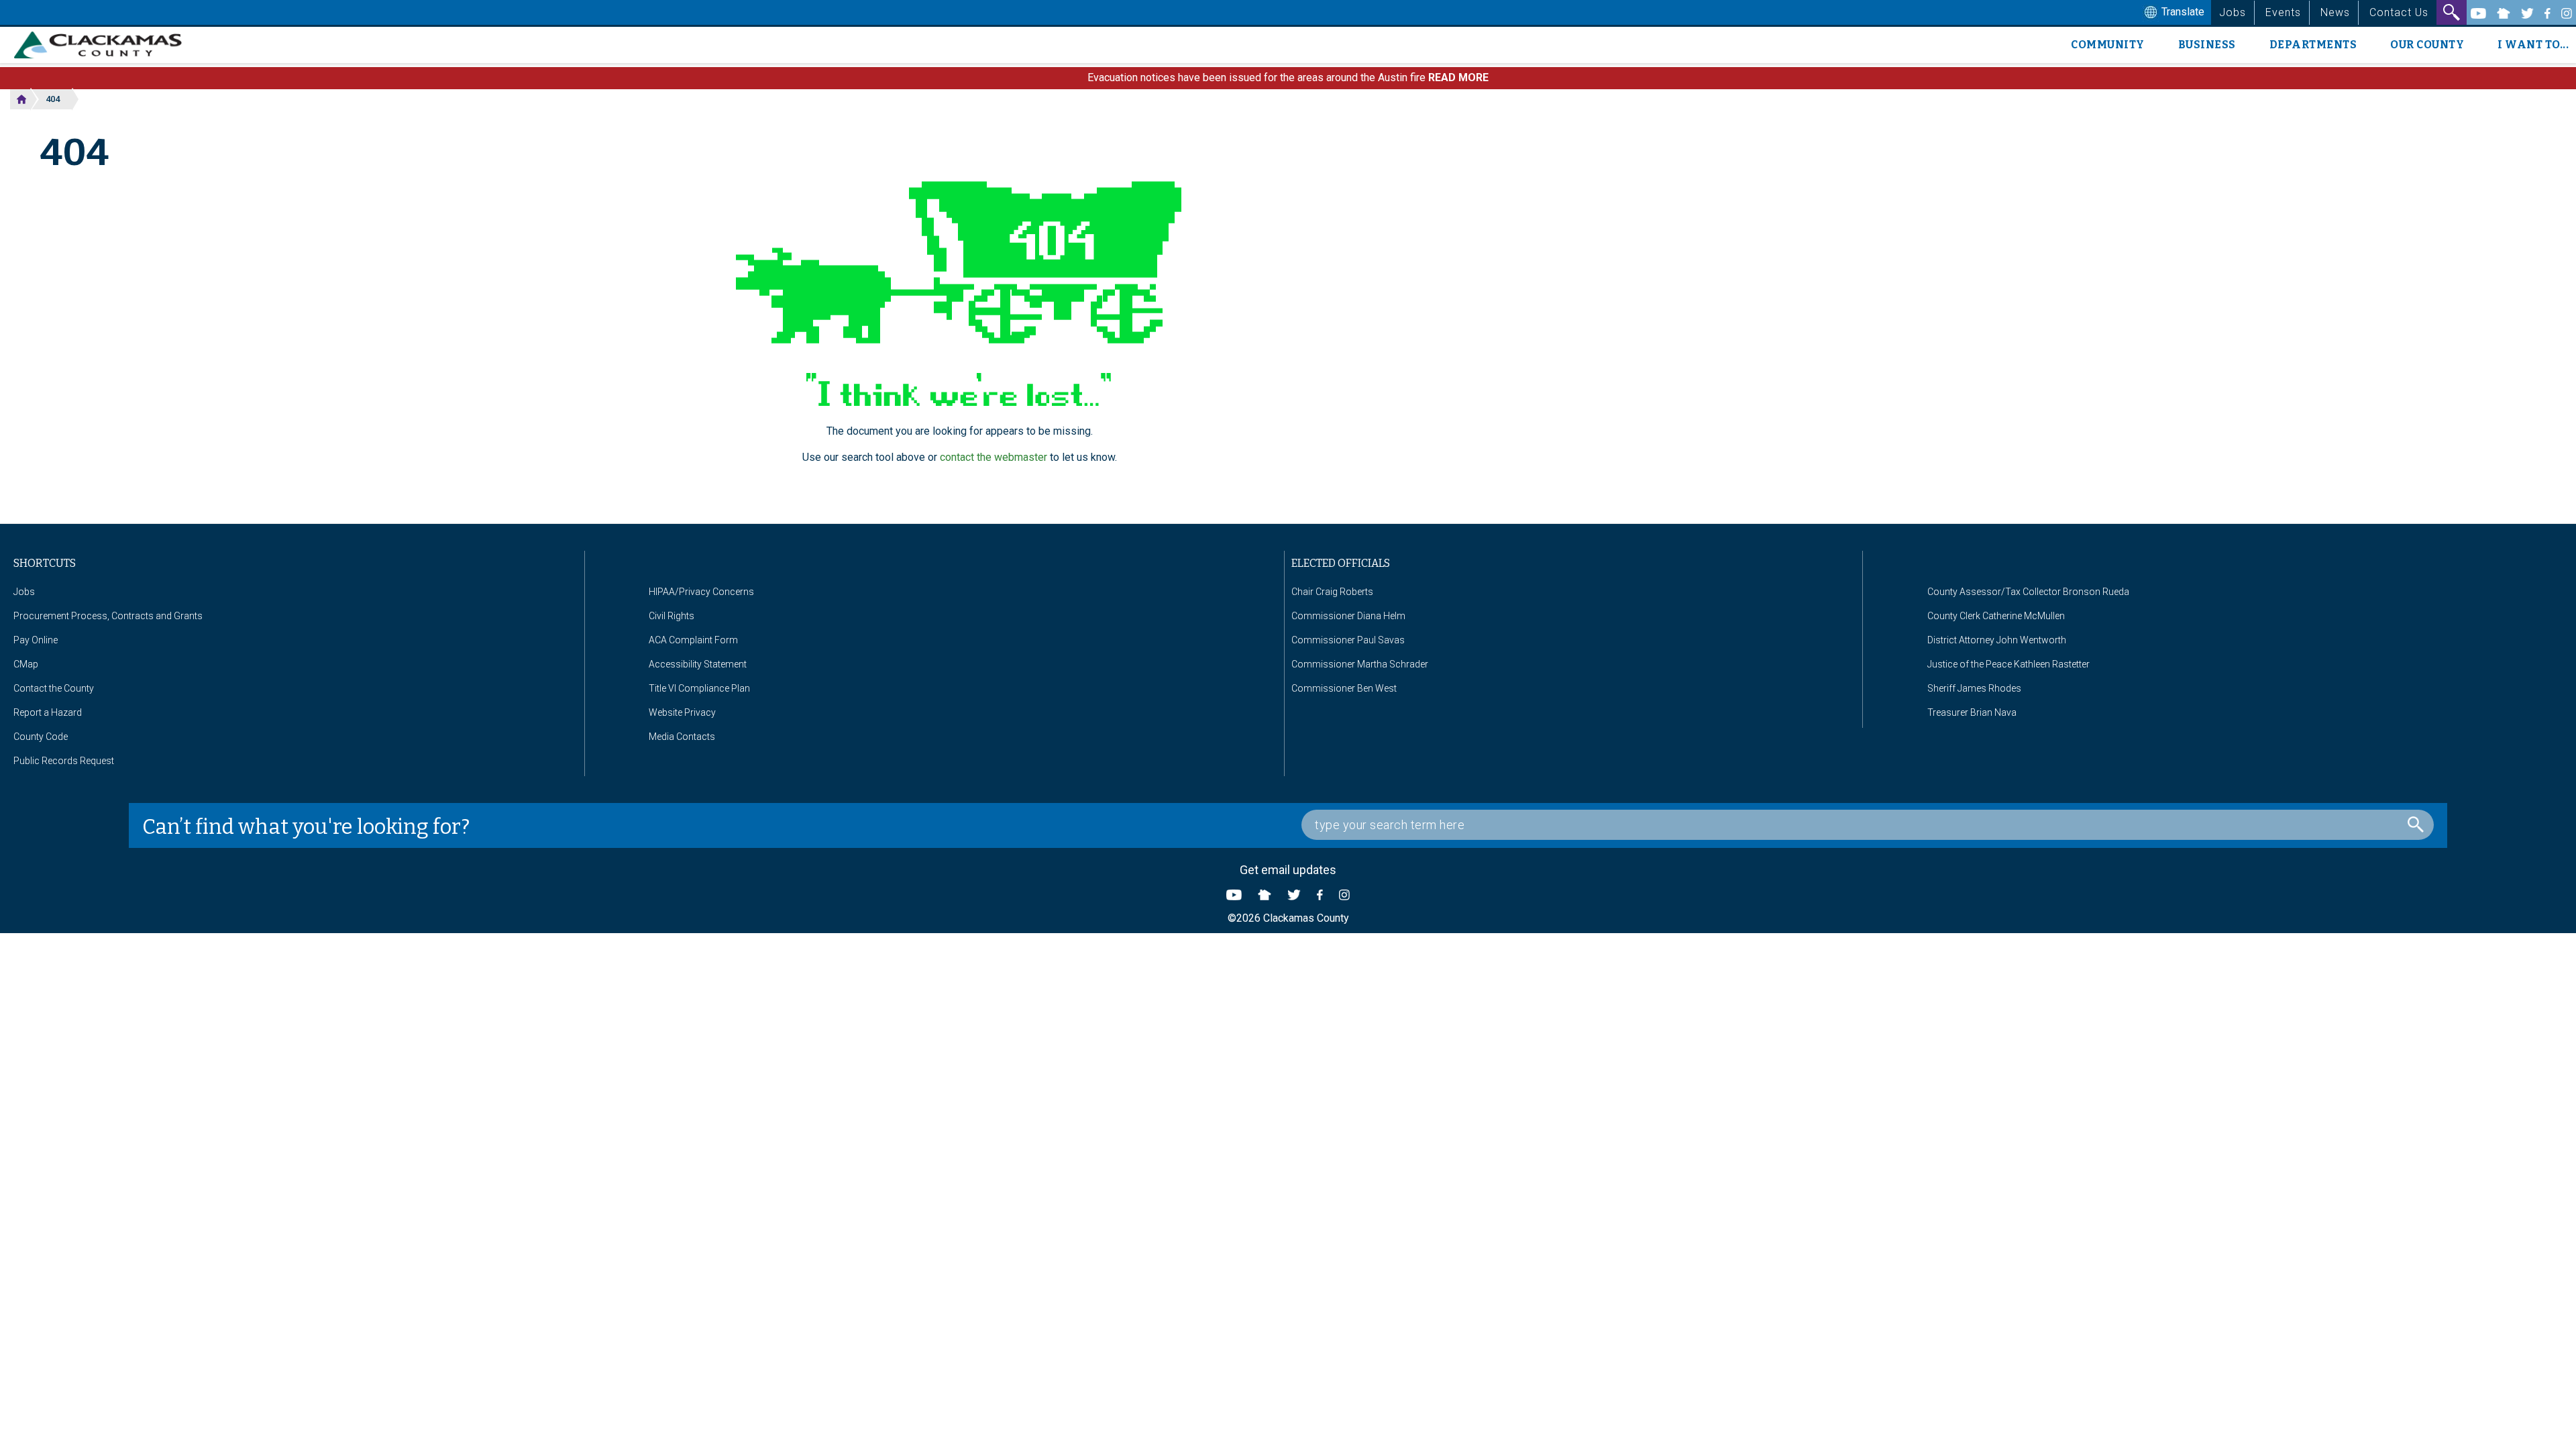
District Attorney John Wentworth (1997, 640)
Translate (2182, 12)
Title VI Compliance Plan (699, 688)
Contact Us (2399, 12)
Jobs (2233, 12)
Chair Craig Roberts (1332, 592)
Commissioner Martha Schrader (1360, 664)
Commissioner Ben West (1344, 688)
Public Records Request (64, 761)
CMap (26, 664)
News (2335, 12)
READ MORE (1458, 77)
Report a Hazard (48, 712)
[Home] (103, 45)
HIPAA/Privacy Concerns (701, 592)
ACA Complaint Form (693, 640)
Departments (2313, 45)
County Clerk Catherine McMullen (1996, 616)
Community (2108, 45)
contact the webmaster (994, 457)
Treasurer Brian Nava (1972, 712)
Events (2283, 12)
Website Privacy (682, 712)
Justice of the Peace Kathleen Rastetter (2008, 664)
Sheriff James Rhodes (1974, 688)
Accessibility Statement (698, 664)
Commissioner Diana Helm (1348, 616)
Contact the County (54, 688)
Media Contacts (682, 737)
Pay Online (36, 640)
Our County (2427, 45)
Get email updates (1288, 870)
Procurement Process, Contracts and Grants (108, 616)
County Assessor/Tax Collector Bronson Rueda (2028, 592)
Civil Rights (672, 616)
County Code (41, 737)
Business (2207, 45)
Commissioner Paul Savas (1348, 640)
